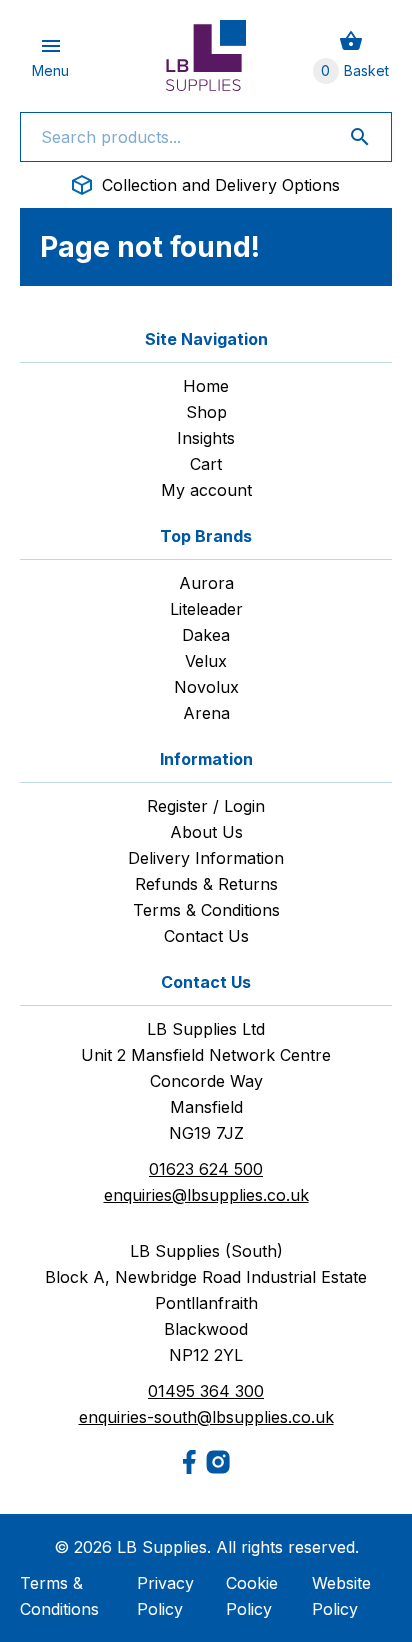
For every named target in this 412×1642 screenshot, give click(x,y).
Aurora (206, 583)
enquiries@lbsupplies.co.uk (206, 1195)
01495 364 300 (206, 1391)
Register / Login (206, 806)
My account (206, 490)
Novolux (206, 687)
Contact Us (206, 936)
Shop (206, 412)
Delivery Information (206, 858)
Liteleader (206, 609)
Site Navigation (206, 339)
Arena (206, 713)
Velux (206, 661)
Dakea (206, 635)
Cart (206, 464)
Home (206, 386)
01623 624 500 (206, 1169)
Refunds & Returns (206, 884)
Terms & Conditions (206, 910)
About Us (206, 832)
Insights (206, 438)
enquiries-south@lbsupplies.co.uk (206, 1417)
